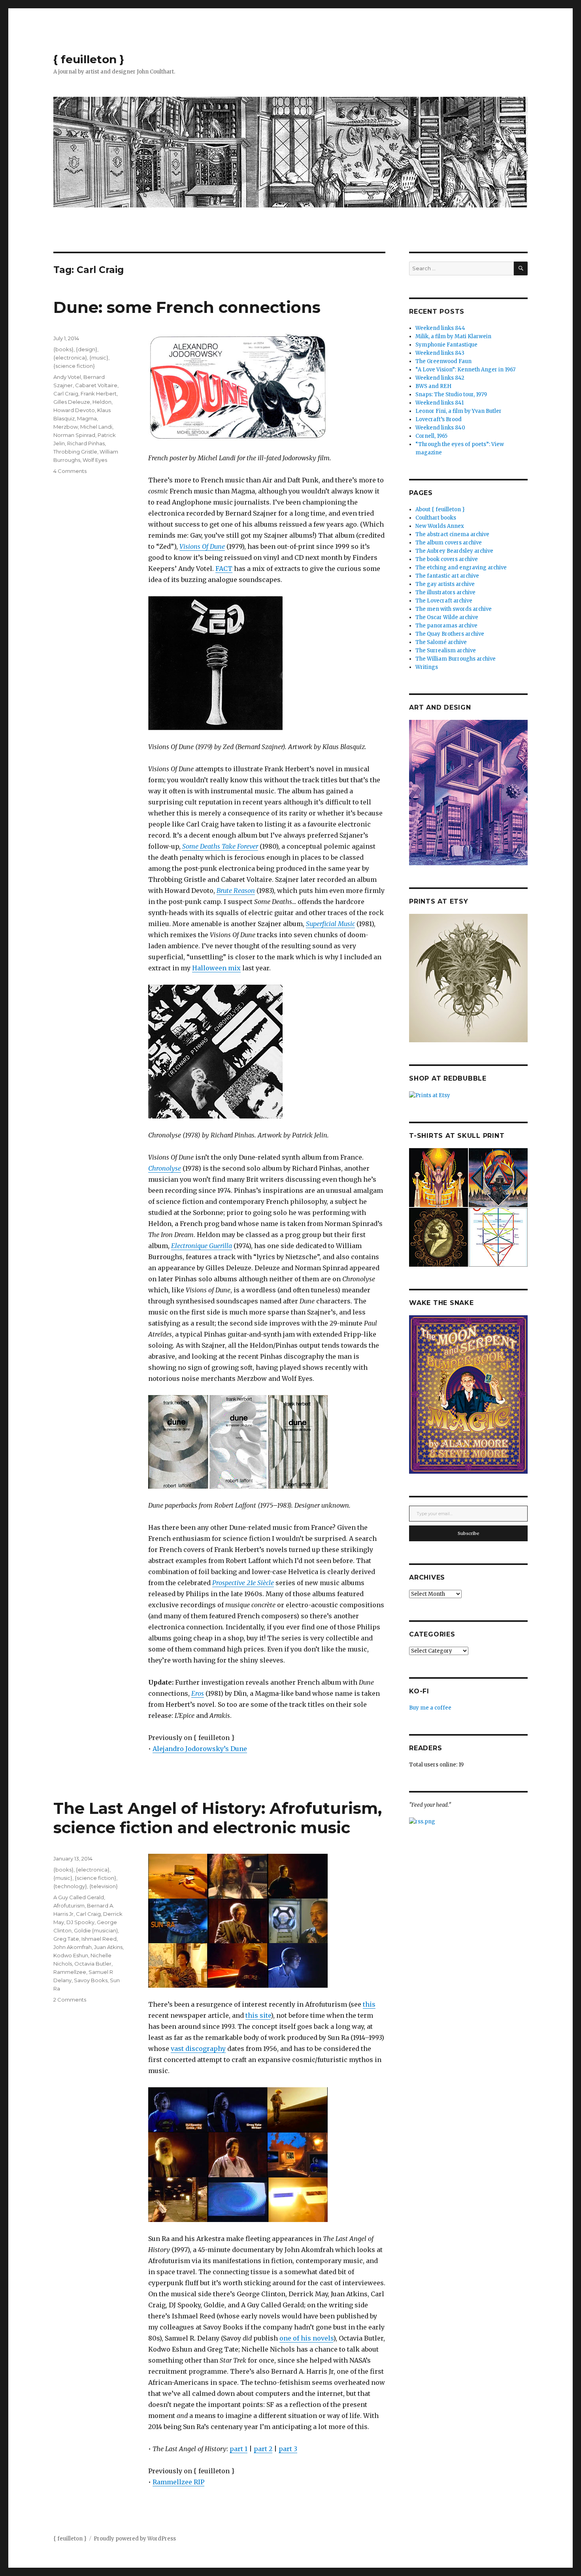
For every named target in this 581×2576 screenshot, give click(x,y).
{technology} (70, 1886)
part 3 (288, 2449)
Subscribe (469, 1533)
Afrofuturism (69, 1906)
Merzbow (66, 427)
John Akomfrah (73, 1947)
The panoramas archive (446, 626)
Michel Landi (96, 427)
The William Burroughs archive (456, 659)
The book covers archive (447, 559)
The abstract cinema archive (452, 534)
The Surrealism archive (446, 651)
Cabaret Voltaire (96, 385)
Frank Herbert (99, 394)
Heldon (102, 402)
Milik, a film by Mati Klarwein (453, 336)
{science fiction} (74, 366)
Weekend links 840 (440, 428)
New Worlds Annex (440, 526)
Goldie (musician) (96, 1930)
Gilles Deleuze (72, 402)
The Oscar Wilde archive (447, 617)
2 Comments (70, 2000)
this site (258, 2015)
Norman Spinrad (74, 435)
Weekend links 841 (440, 403)
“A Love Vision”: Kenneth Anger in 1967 (465, 370)
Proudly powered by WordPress (135, 2539)
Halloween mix (216, 968)
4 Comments (70, 471)
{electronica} (70, 358)
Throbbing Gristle (75, 452)
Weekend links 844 (440, 328)
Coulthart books (436, 518)
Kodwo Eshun (71, 1955)
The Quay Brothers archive (450, 634)
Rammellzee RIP (178, 2482)
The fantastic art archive (447, 576)
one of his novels (306, 2338)
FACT (224, 569)
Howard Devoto (74, 410)
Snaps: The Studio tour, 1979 (451, 394)
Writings (427, 667)
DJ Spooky (80, 1922)
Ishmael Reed (99, 1939)
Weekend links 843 (440, 353)
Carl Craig (66, 394)
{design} (87, 349)
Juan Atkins (108, 1947)
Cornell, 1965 (431, 436)
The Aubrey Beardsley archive (454, 551)
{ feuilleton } (89, 59)
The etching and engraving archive (461, 568)
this (369, 2004)
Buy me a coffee (430, 1708)
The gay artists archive (445, 584)
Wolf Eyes (95, 460)
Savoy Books (91, 1980)
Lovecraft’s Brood (439, 419)
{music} (99, 358)
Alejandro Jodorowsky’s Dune (200, 1749)
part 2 (263, 2449)
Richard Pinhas (86, 443)
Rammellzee (70, 1972)
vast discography (198, 2049)
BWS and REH (433, 386)
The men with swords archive (454, 609)
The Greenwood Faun (443, 361)
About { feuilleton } (440, 509)
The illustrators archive (445, 592)
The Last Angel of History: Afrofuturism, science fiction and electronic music (218, 1818)
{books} (63, 349)
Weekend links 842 (440, 378)
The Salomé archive (441, 642)
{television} (104, 1886)
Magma (87, 418)
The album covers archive (449, 543)
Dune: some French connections (187, 307)
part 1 (239, 2449)
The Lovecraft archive (444, 601)
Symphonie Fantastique (446, 345)
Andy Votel (67, 377)
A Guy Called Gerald (79, 1897)
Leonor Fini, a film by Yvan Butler (458, 411)
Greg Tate (66, 1939)
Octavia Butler (93, 1964)
